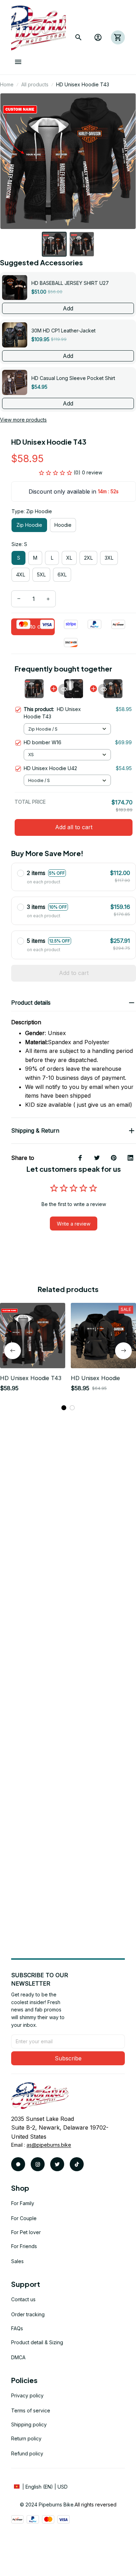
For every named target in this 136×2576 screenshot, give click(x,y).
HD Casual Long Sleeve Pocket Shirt (73, 378)
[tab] (64, 1408)
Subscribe (68, 2058)
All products (35, 84)
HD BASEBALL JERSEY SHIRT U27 (70, 283)
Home (7, 84)
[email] (49, 2145)
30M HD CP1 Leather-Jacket (63, 331)
